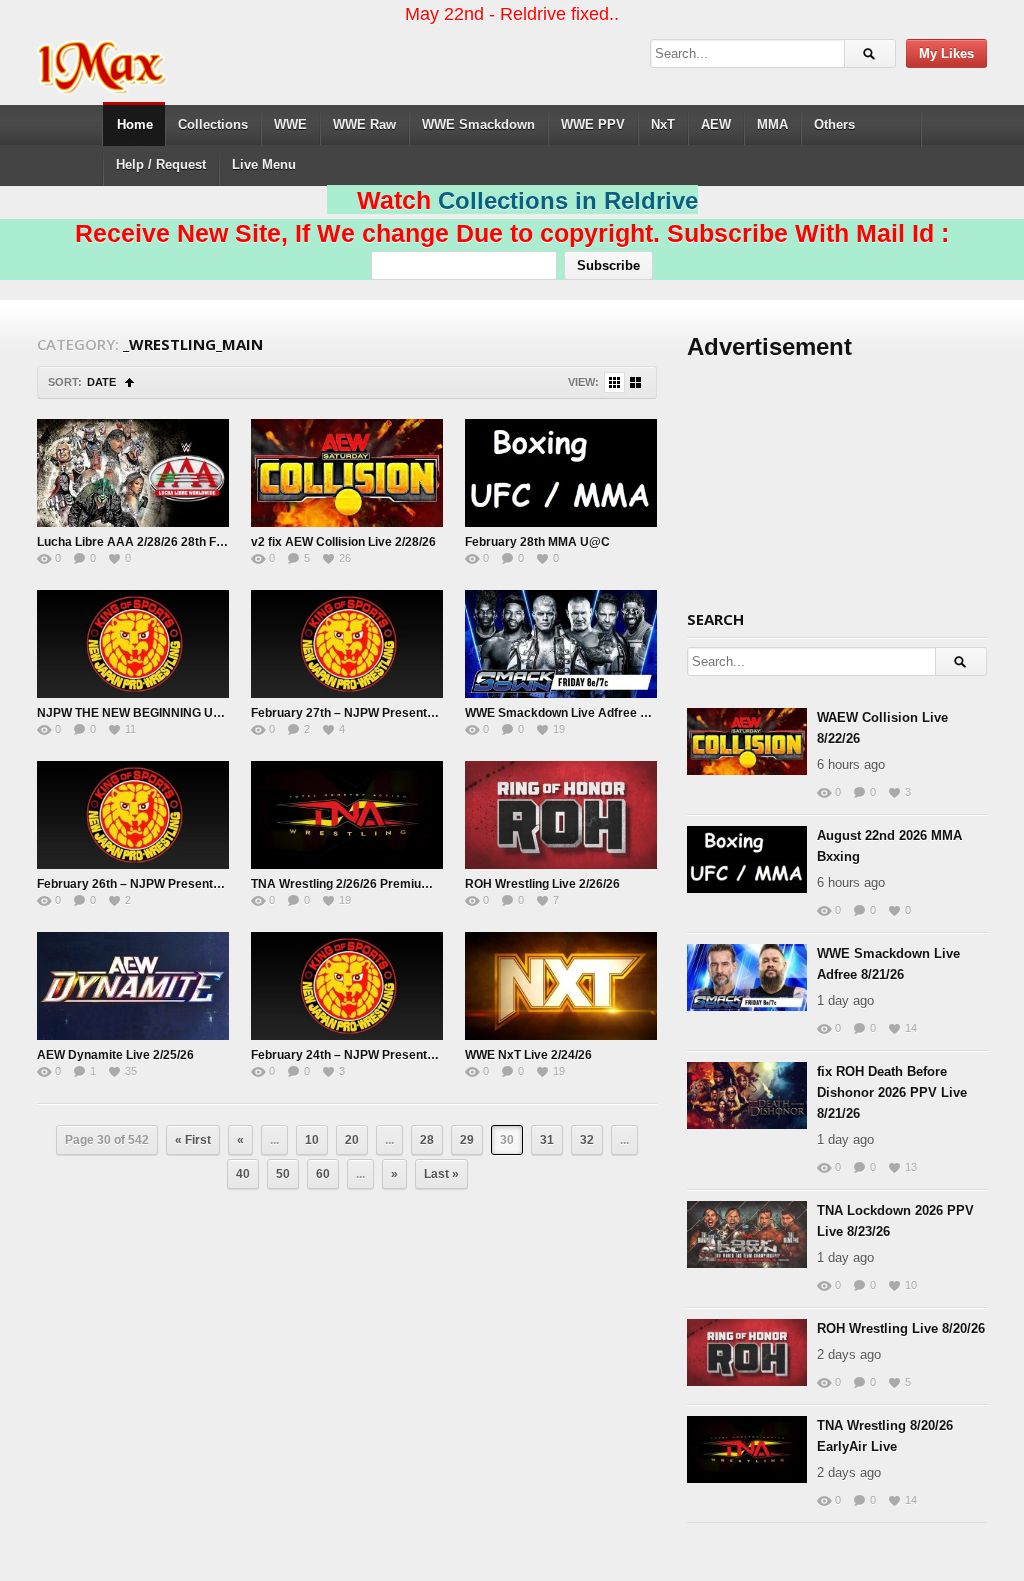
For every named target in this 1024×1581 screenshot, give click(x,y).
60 (323, 1174)
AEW (716, 124)
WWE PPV (593, 124)
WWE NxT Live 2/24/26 (528, 1055)
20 (352, 1140)
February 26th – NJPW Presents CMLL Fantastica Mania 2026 (212, 884)
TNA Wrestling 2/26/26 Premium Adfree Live (376, 884)
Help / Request (161, 164)
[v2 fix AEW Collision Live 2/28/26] (347, 473)
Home (135, 124)
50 (283, 1174)
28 (427, 1140)
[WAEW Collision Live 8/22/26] (747, 741)
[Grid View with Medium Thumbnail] (635, 382)
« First (193, 1140)
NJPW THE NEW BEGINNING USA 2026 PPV (162, 713)
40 (243, 1174)
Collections (213, 124)
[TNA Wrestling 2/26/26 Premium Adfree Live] (347, 815)
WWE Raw (364, 124)
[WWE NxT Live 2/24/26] (561, 986)
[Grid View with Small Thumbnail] (614, 382)
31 (547, 1140)
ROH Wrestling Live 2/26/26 (542, 884)
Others (834, 124)
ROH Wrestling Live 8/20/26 (901, 1328)
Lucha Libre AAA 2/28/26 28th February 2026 (164, 542)
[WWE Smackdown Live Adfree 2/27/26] (561, 644)
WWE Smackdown (478, 124)
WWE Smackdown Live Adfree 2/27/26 (573, 713)
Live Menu (264, 164)
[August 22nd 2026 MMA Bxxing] (747, 859)
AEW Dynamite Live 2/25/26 (115, 1055)
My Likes (946, 53)
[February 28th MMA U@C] (561, 473)
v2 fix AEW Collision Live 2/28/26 (343, 542)
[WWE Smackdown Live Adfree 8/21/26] (747, 977)
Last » (441, 1174)
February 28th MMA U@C (537, 542)
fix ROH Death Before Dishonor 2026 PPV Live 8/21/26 (892, 1092)
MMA (772, 124)
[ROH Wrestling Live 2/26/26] (561, 815)
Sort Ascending (129, 382)
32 (587, 1140)
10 (312, 1140)
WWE (290, 124)
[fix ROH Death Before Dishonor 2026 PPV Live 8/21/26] (747, 1095)
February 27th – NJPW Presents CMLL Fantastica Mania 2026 (426, 713)
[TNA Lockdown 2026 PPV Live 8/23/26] (747, 1234)
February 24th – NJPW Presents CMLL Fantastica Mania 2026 (426, 1055)
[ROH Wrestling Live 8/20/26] (747, 1352)
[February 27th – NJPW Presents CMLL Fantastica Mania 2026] (347, 644)
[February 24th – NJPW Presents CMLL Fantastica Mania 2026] (347, 986)
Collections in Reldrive (568, 200)
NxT (663, 124)
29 (467, 1140)
